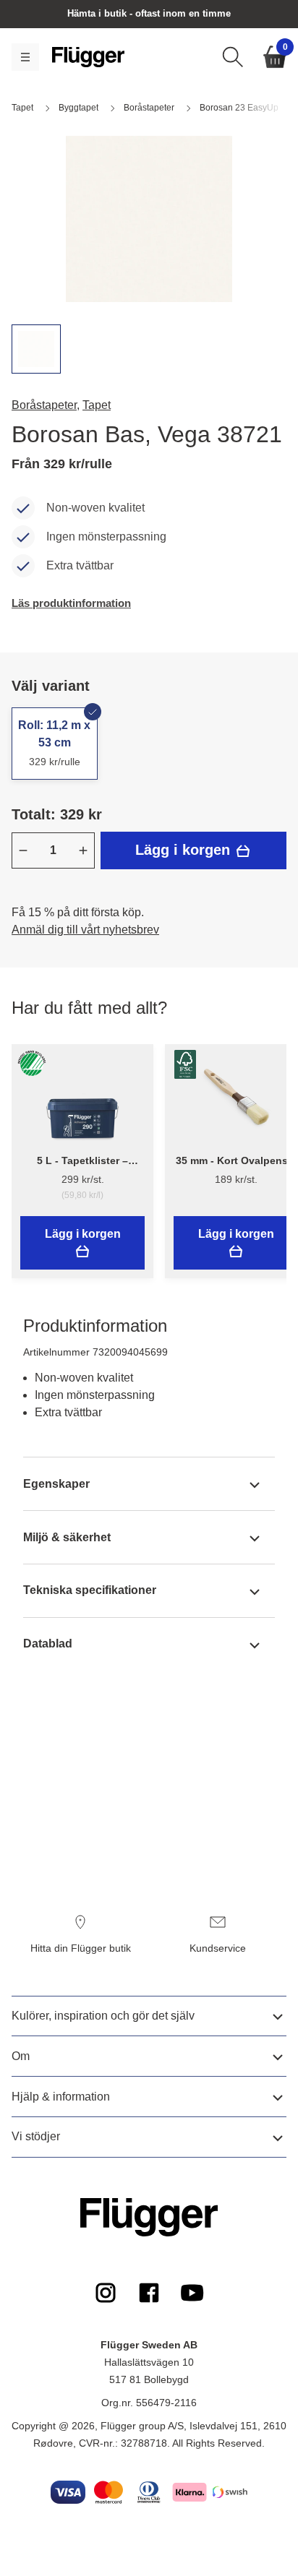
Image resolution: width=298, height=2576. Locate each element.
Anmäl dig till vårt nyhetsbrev (85, 930)
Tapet (97, 405)
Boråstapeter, (46, 405)
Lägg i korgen (185, 850)
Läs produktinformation (71, 603)
